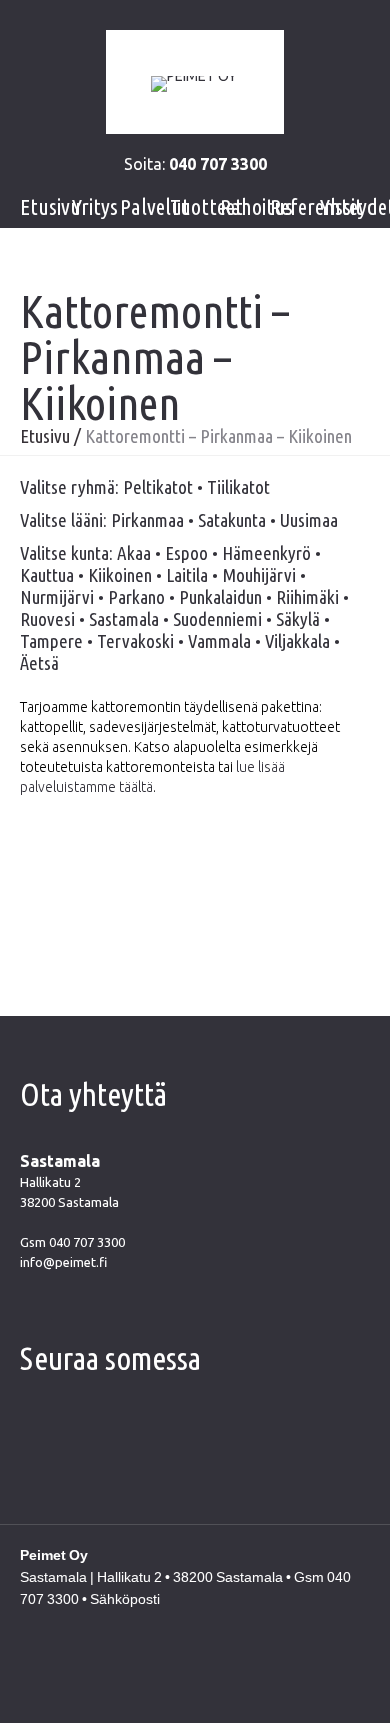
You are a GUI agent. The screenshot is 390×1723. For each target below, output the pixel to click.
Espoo (186, 553)
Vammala (219, 641)
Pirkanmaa (147, 520)
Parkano (136, 597)
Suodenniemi (217, 619)
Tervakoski (135, 641)
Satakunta (232, 520)
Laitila (187, 575)
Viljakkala (297, 641)
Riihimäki (307, 597)
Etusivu (50, 206)
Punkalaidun (220, 597)
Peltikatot (158, 487)
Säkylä (298, 619)
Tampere (51, 641)
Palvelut (155, 206)
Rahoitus (256, 206)
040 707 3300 (87, 1242)
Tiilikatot (238, 487)
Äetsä (39, 663)
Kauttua (47, 575)
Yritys (95, 206)
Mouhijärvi (259, 575)
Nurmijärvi (57, 597)
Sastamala (124, 619)
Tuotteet (206, 206)
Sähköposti (125, 1599)
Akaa (134, 553)
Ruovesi (47, 619)
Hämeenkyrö (266, 553)
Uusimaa (309, 520)
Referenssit (316, 206)
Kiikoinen (120, 575)
